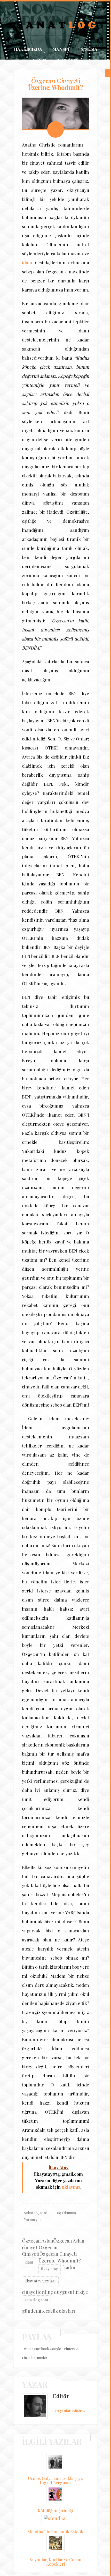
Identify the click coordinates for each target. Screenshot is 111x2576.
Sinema (89, 49)
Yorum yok (33, 2255)
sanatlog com (36, 2335)
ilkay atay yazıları (40, 2316)
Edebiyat (68, 60)
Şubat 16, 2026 (36, 2248)
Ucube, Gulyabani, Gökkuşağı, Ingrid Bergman (55, 2516)
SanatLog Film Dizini (56, 71)
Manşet (61, 49)
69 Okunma (66, 2248)
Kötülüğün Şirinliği (55, 2546)
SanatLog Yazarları (56, 82)
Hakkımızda (28, 49)
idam (27, 298)
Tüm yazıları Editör (69, 2446)
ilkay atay (50, 2304)
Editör (61, 2431)
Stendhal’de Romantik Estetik (55, 2567)
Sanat (40, 60)
